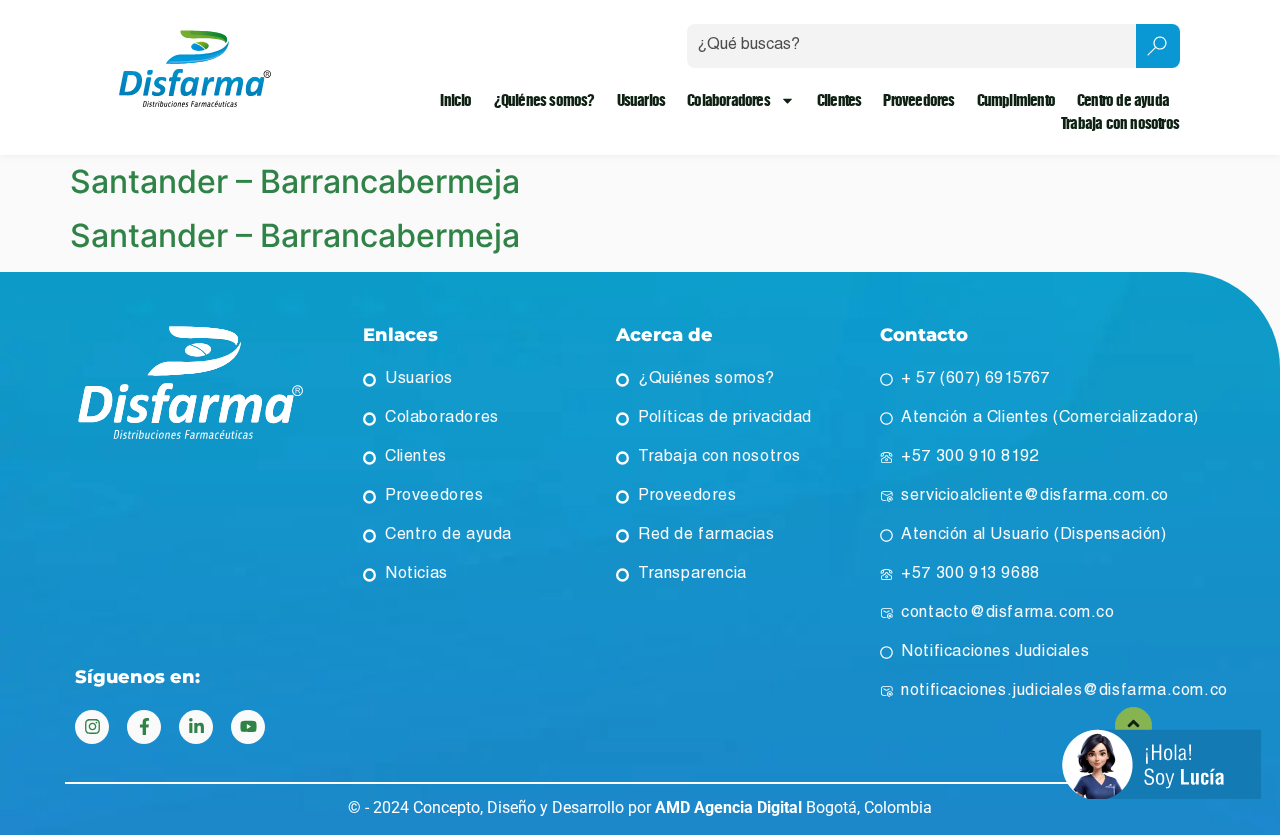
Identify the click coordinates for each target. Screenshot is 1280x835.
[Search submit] (1158, 46)
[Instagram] (92, 727)
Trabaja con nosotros (1120, 123)
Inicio (455, 100)
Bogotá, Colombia (793, 807)
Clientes (839, 100)
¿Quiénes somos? (544, 100)
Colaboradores (728, 100)
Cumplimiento (1016, 100)
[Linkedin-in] (196, 727)
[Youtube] (248, 727)
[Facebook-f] (144, 727)
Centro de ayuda (1123, 100)
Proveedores (918, 100)
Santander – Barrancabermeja (295, 181)
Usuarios (641, 100)
